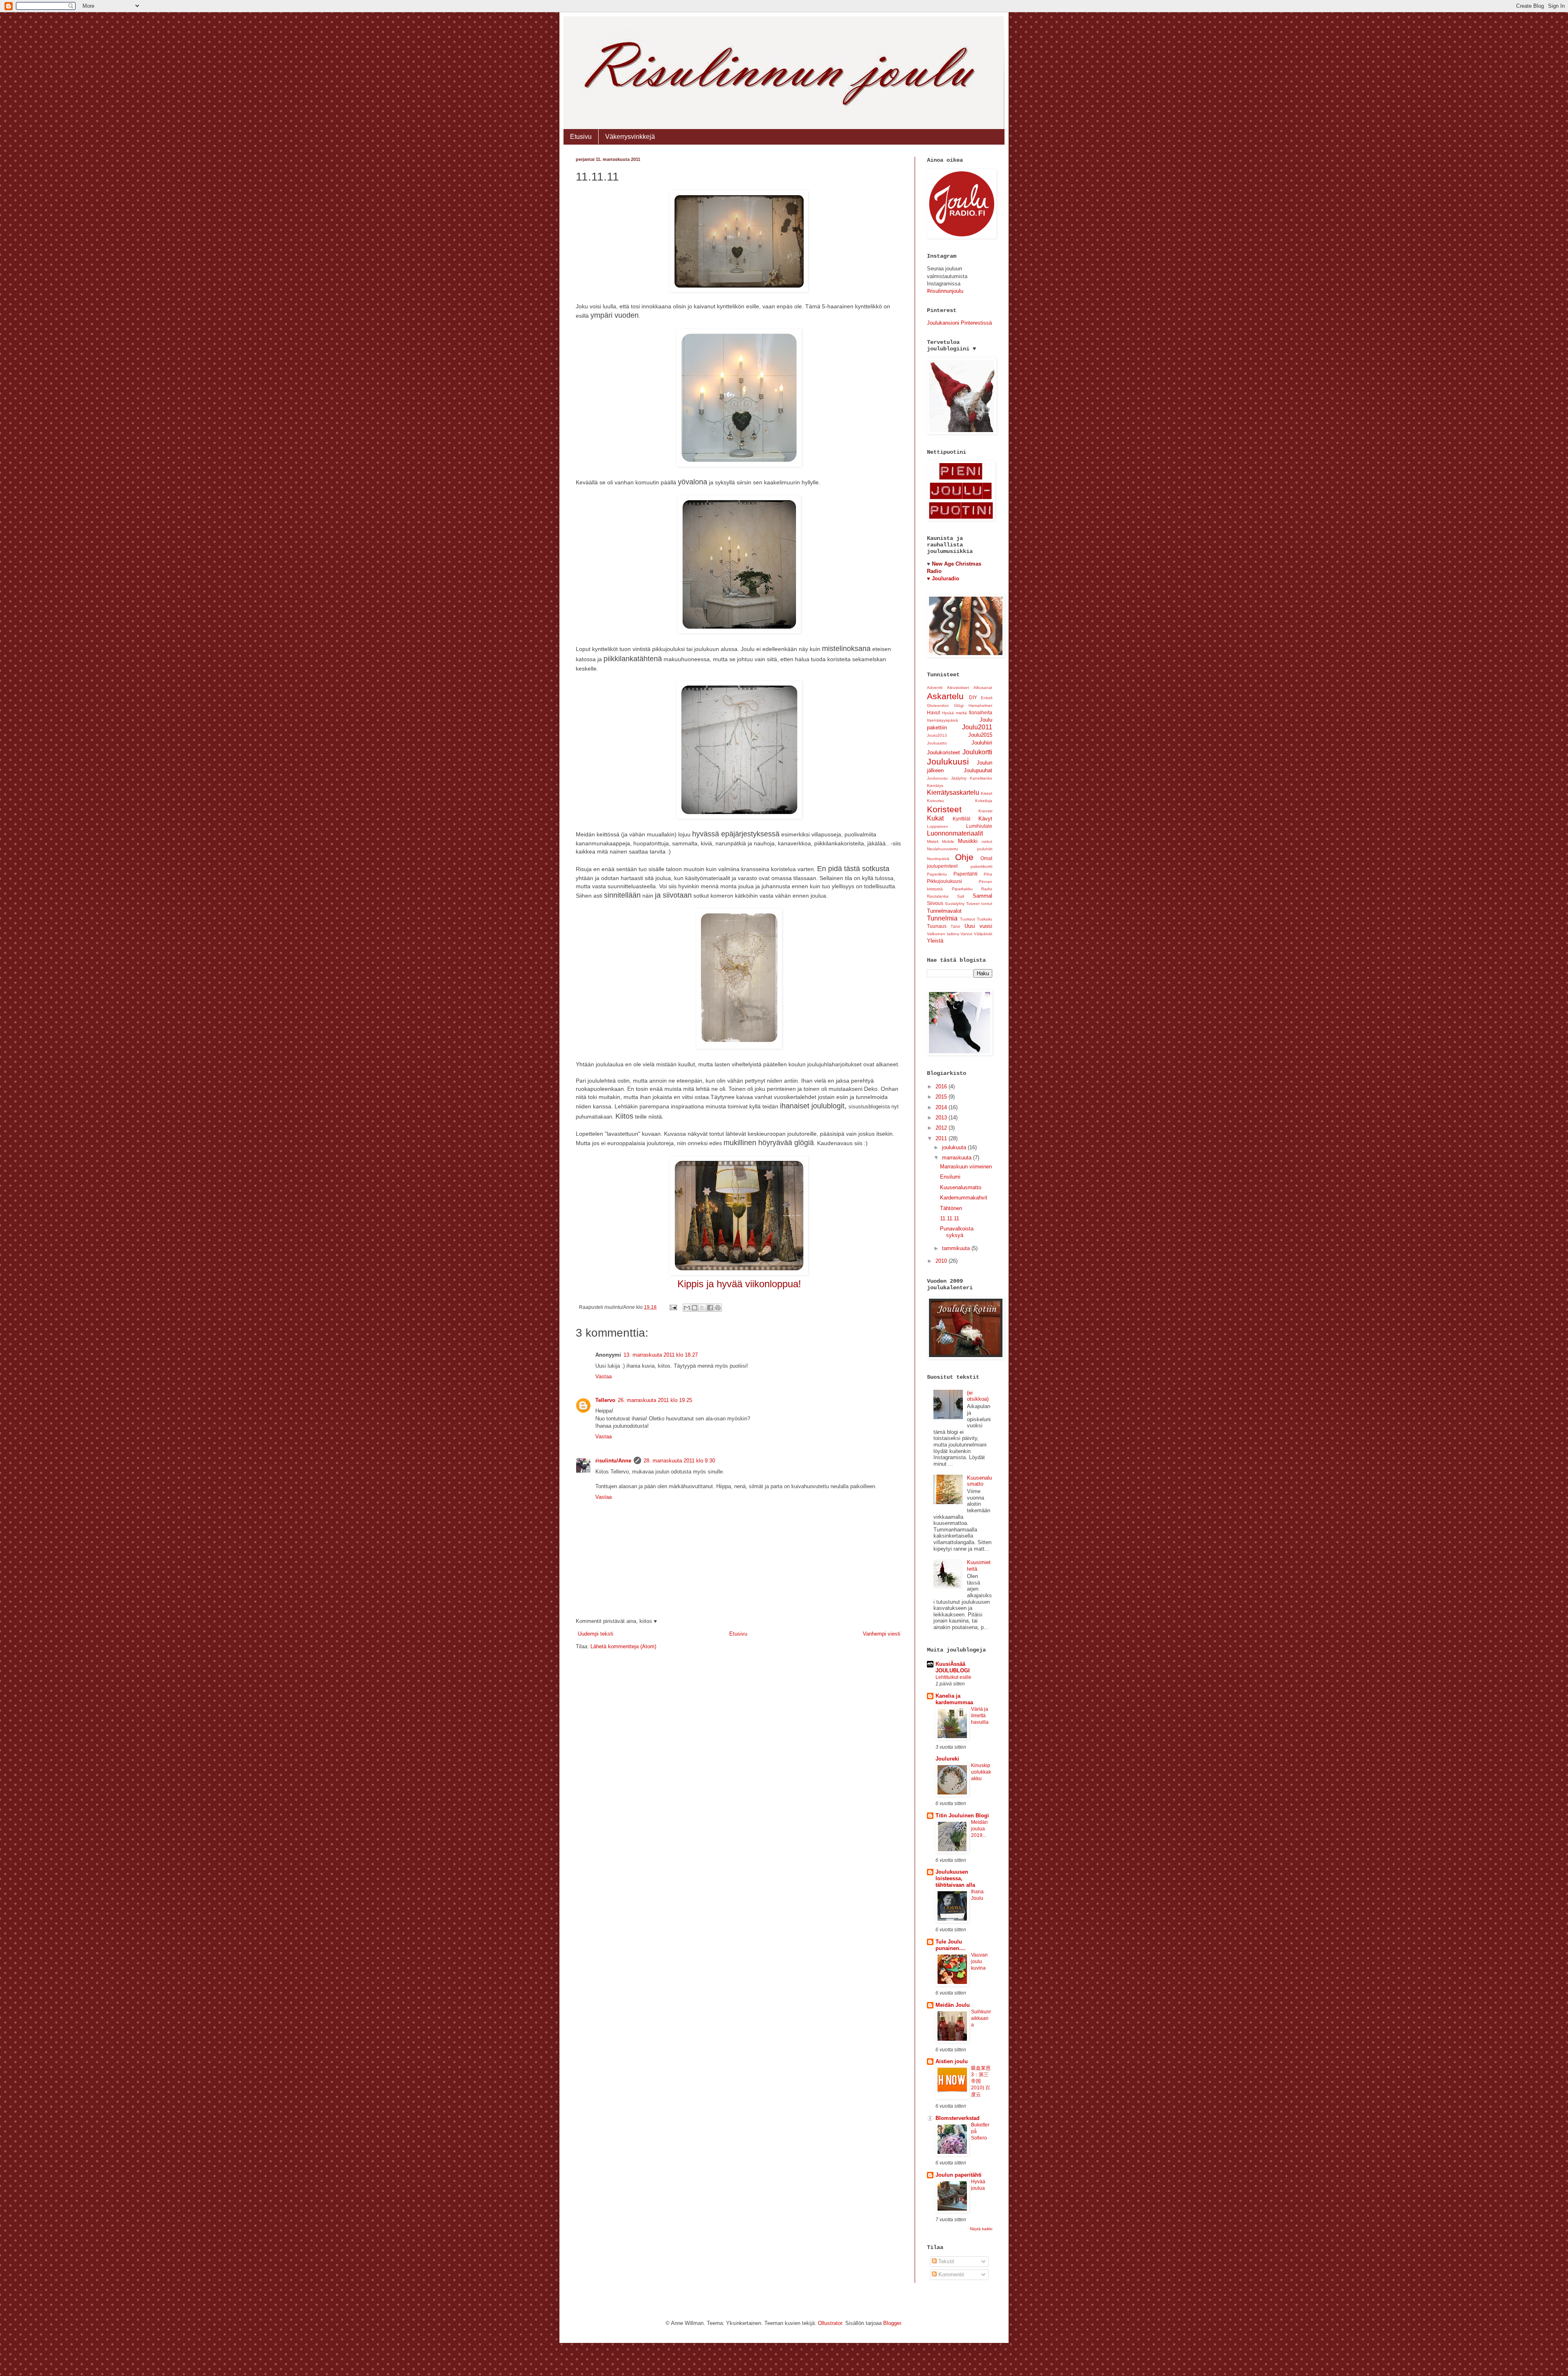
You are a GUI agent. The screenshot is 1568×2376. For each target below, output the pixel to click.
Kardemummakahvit (964, 1198)
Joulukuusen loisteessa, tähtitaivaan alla (955, 1878)
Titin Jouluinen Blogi (962, 1815)
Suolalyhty (955, 904)
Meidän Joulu (953, 2005)
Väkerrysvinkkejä (630, 137)
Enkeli (987, 698)
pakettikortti (981, 866)
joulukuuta (955, 1147)
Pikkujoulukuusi (944, 881)
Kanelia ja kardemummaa (954, 1699)
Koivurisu (935, 801)
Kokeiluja (984, 801)
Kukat (935, 818)
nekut (987, 841)
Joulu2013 (937, 735)
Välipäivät (983, 934)
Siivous (935, 903)
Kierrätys (935, 786)
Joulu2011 (977, 727)
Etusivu (581, 137)
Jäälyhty (959, 778)
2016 (942, 1087)
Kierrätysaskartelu (953, 792)
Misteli (933, 841)
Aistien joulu (952, 2061)
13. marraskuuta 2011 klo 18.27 (661, 1355)
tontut (987, 904)
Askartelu (945, 696)
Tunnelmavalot (944, 911)
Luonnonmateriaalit (955, 833)
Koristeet (944, 809)
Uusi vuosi (978, 926)
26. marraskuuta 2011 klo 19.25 (655, 1400)
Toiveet (973, 904)
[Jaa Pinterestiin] (718, 1308)
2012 (942, 1128)
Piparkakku (962, 889)
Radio (987, 889)
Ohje (964, 857)
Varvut (966, 934)
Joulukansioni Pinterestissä (959, 323)
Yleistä (935, 941)
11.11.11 (950, 1218)
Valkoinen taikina (943, 934)
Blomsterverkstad (958, 2118)
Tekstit (945, 2261)
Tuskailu (984, 919)
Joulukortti (977, 752)
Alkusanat (983, 688)
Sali (961, 896)
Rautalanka (938, 896)
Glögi (959, 705)
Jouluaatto (937, 743)
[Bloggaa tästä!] (695, 1308)
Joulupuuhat (978, 770)
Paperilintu (937, 874)
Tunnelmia (942, 918)
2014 (942, 1107)
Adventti (935, 688)
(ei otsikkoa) (978, 1396)
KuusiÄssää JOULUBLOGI (953, 1667)
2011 (942, 1138)
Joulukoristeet (943, 752)
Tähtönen (951, 1208)
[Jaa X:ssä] (702, 1308)
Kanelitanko (981, 778)
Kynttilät (961, 819)
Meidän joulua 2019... (979, 1829)
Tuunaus (937, 926)
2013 (942, 1118)
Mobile (948, 841)
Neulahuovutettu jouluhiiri (960, 849)
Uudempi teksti (596, 1634)
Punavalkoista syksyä (957, 1232)
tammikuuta (957, 1248)
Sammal (982, 896)
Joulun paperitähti (959, 2175)
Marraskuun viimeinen (966, 1167)
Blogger (892, 2323)
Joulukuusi (948, 761)
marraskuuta (958, 1158)
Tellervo (605, 1400)
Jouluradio (945, 578)
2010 (942, 1261)
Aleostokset (958, 688)
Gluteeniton (938, 705)
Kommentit (950, 2275)
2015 (942, 1097)
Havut (933, 712)
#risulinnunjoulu (945, 291)
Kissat (987, 793)
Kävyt (985, 819)
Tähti (955, 926)
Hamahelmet (980, 705)
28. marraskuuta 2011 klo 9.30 (679, 1461)
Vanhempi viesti (882, 1634)
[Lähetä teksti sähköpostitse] (673, 1307)
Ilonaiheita (981, 712)
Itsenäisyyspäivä (942, 720)
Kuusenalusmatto (961, 1187)
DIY (973, 697)
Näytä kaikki (981, 2229)
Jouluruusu (937, 778)
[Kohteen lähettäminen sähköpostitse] (687, 1308)
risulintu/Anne (613, 1461)
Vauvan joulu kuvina (979, 1961)
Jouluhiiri (982, 743)
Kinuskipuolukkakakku (981, 1772)
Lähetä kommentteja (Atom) (623, 1646)
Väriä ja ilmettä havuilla (980, 1716)
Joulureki (947, 1759)
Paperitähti (966, 874)
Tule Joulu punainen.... (951, 1945)
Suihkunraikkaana (981, 2018)
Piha (988, 874)
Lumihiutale (979, 826)
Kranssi (985, 811)
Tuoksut (968, 919)
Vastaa (604, 1376)
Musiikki (968, 841)
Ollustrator (830, 2323)
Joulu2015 (980, 735)
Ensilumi (950, 1177)
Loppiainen (938, 826)
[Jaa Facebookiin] (710, 1308)
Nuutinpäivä (938, 859)
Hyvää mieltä (954, 713)
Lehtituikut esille (953, 1677)
